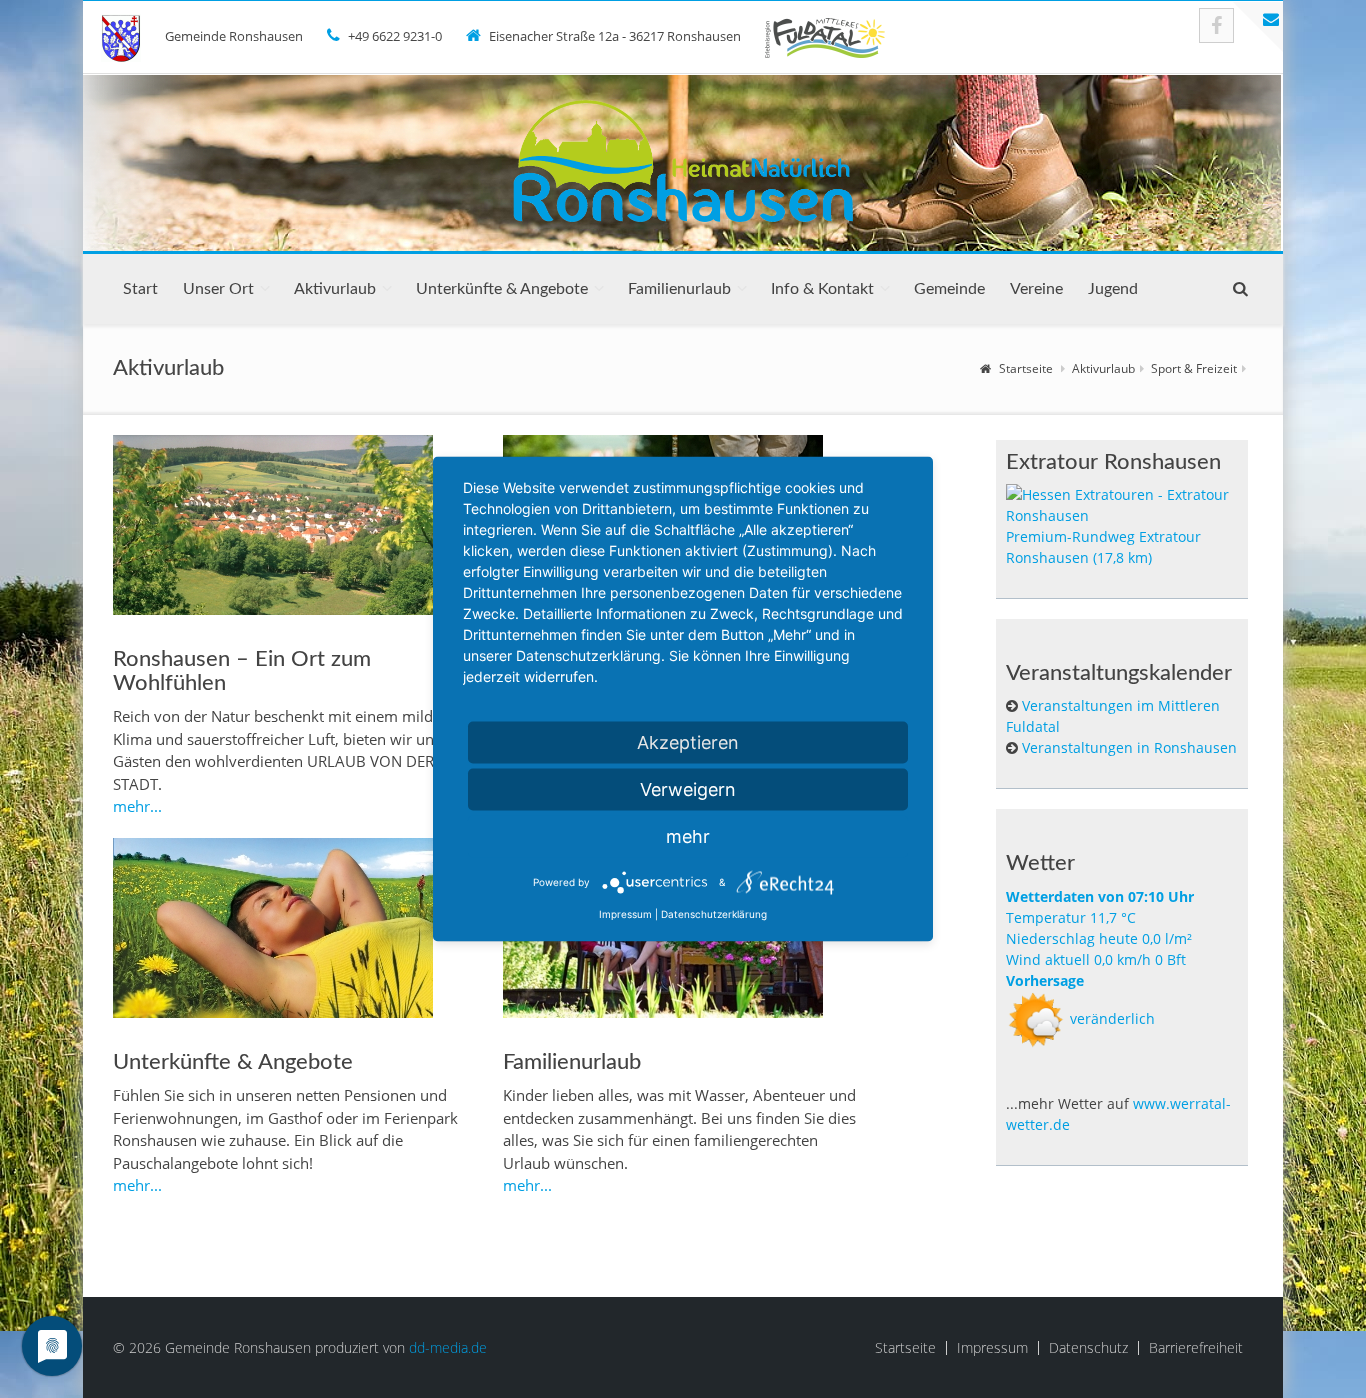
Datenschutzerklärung (714, 914)
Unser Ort (218, 289)
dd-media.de (448, 1347)
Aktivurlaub (335, 289)
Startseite (1026, 368)
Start (140, 289)
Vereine (1036, 289)
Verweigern (688, 789)
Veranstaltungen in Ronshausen (1129, 747)
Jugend (1113, 289)
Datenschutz (1088, 1348)
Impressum (992, 1348)
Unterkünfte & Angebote (502, 289)
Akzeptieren (688, 742)
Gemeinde (949, 289)
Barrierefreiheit (1196, 1348)
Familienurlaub (679, 289)
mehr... (137, 806)
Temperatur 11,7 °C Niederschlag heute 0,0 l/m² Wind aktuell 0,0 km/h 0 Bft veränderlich (1100, 958)
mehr (688, 836)
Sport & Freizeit (1194, 368)
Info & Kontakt (822, 289)
